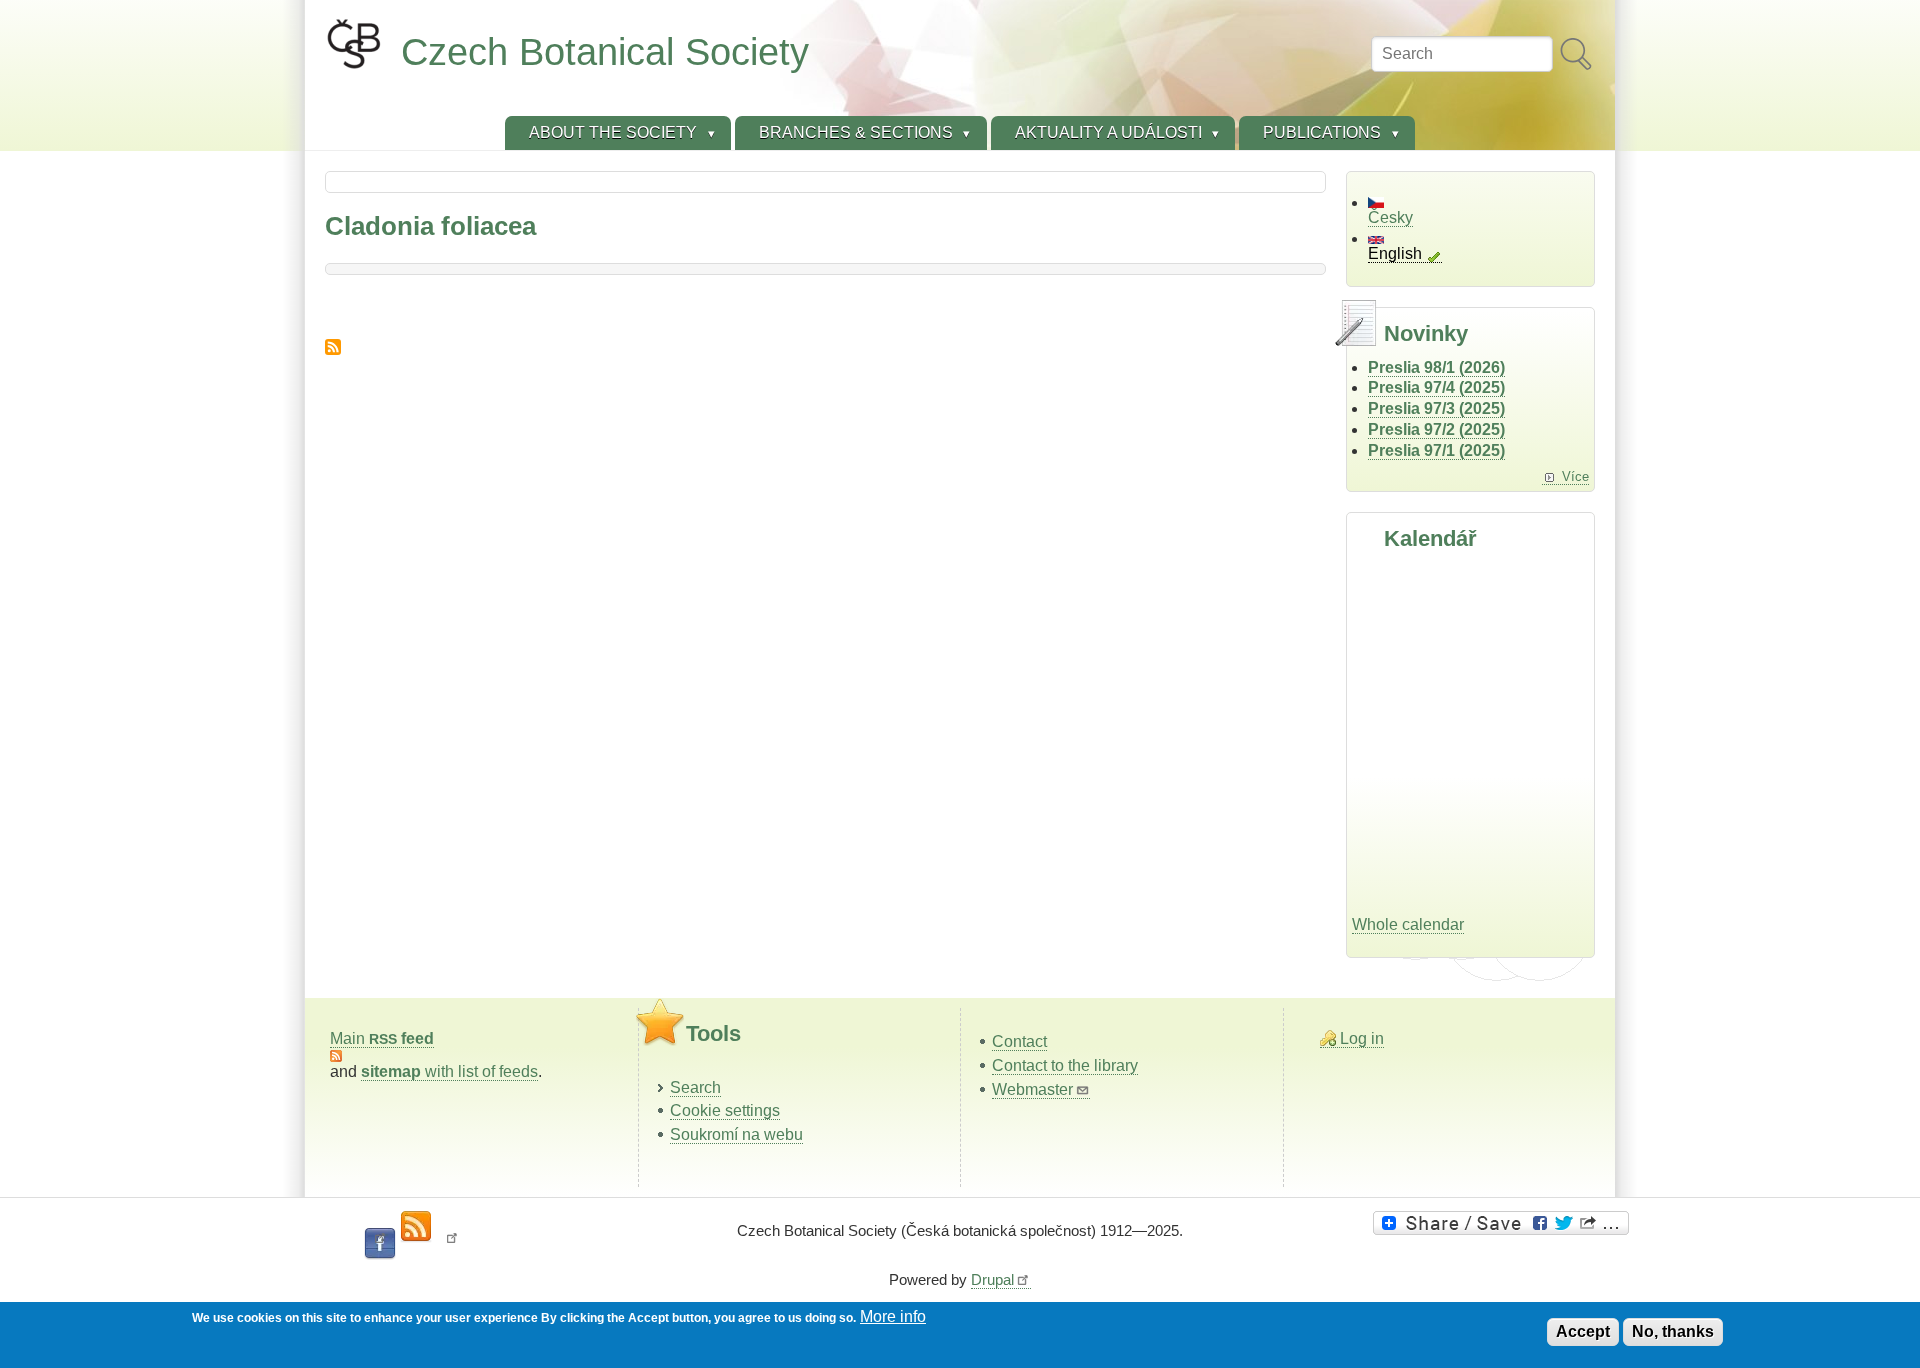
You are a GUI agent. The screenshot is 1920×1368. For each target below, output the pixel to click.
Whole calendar (1408, 924)
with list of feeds (449, 1071)
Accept (1583, 1331)
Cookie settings (725, 1110)
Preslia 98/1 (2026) (1436, 367)
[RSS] (416, 1227)
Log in (1362, 1038)
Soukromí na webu (736, 1134)
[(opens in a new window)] (1504, 1223)
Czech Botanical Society (605, 51)
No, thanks (1673, 1331)
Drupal (992, 1279)
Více (1575, 476)
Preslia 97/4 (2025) (1436, 387)
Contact (1019, 1041)
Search (695, 1087)
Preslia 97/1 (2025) (1436, 450)
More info (893, 1316)
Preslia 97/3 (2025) (1436, 408)
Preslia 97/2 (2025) (1436, 429)
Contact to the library (1065, 1065)
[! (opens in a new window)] (452, 1244)
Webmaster (1032, 1089)
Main (382, 1038)
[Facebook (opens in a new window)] (380, 1244)
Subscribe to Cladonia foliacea (333, 347)
